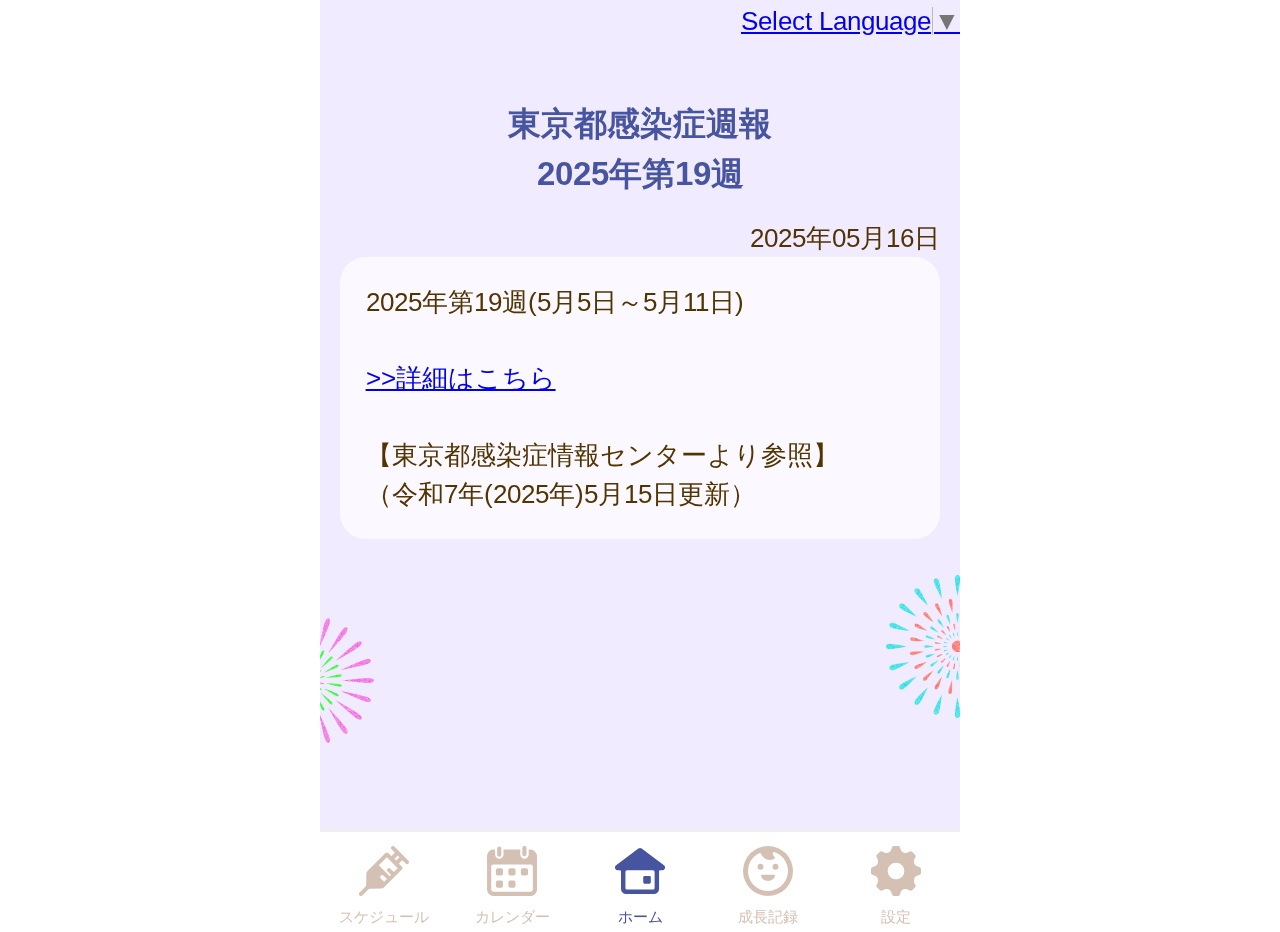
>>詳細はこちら (461, 378)
